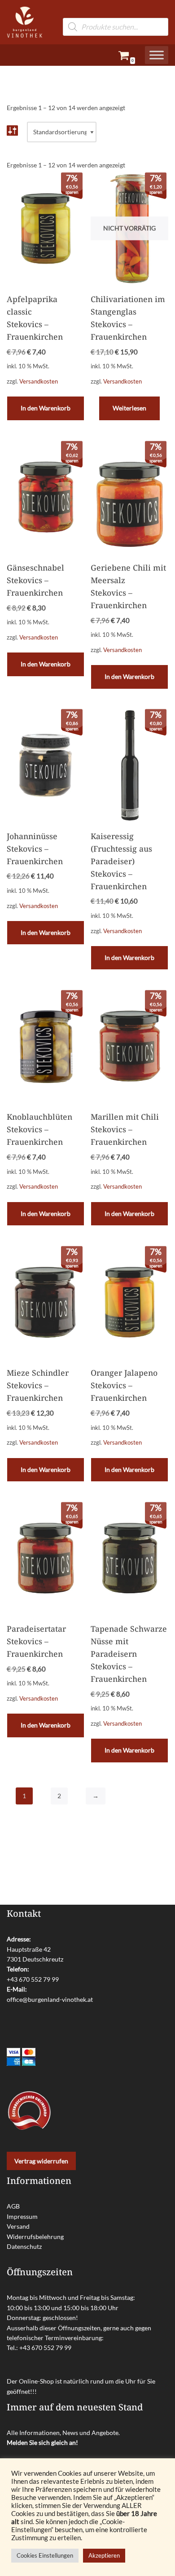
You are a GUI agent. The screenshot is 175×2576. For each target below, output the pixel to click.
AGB (13, 2206)
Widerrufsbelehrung (35, 2237)
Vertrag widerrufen (41, 2161)
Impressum (22, 2216)
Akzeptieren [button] (104, 2555)
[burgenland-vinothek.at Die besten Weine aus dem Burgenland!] (25, 22)
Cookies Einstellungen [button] (45, 2555)
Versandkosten (39, 382)
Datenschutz (24, 2246)
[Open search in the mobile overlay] (116, 13)
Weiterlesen (129, 408)
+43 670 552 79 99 (33, 1979)
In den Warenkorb (46, 408)
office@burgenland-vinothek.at (50, 1999)
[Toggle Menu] (157, 55)
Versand (18, 2226)
